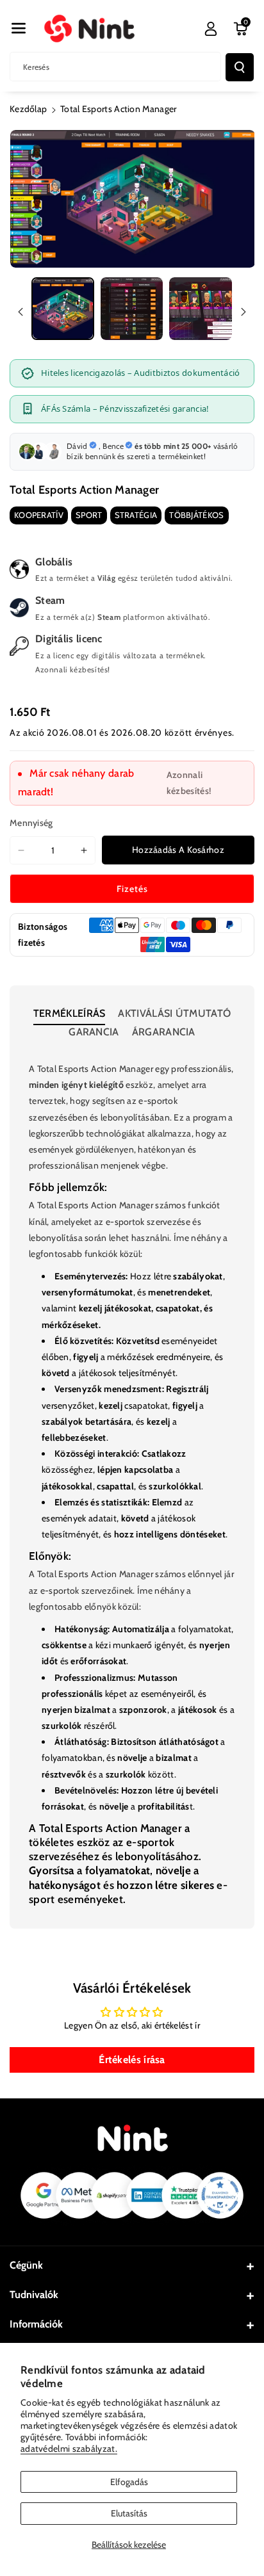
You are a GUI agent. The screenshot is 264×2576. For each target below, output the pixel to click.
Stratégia (136, 515)
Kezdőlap (28, 109)
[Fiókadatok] (211, 29)
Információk (36, 2324)
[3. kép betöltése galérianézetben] (201, 309)
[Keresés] (240, 67)
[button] (19, 28)
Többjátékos (196, 515)
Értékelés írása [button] (132, 2060)
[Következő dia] (243, 312)
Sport (89, 515)
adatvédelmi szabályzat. (69, 2449)
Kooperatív (39, 515)
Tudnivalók (34, 2295)
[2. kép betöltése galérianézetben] (132, 309)
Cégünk (26, 2265)
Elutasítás (129, 2513)
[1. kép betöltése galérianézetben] (63, 309)
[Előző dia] (21, 312)
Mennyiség (31, 823)
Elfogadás (129, 2482)
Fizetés (132, 889)
